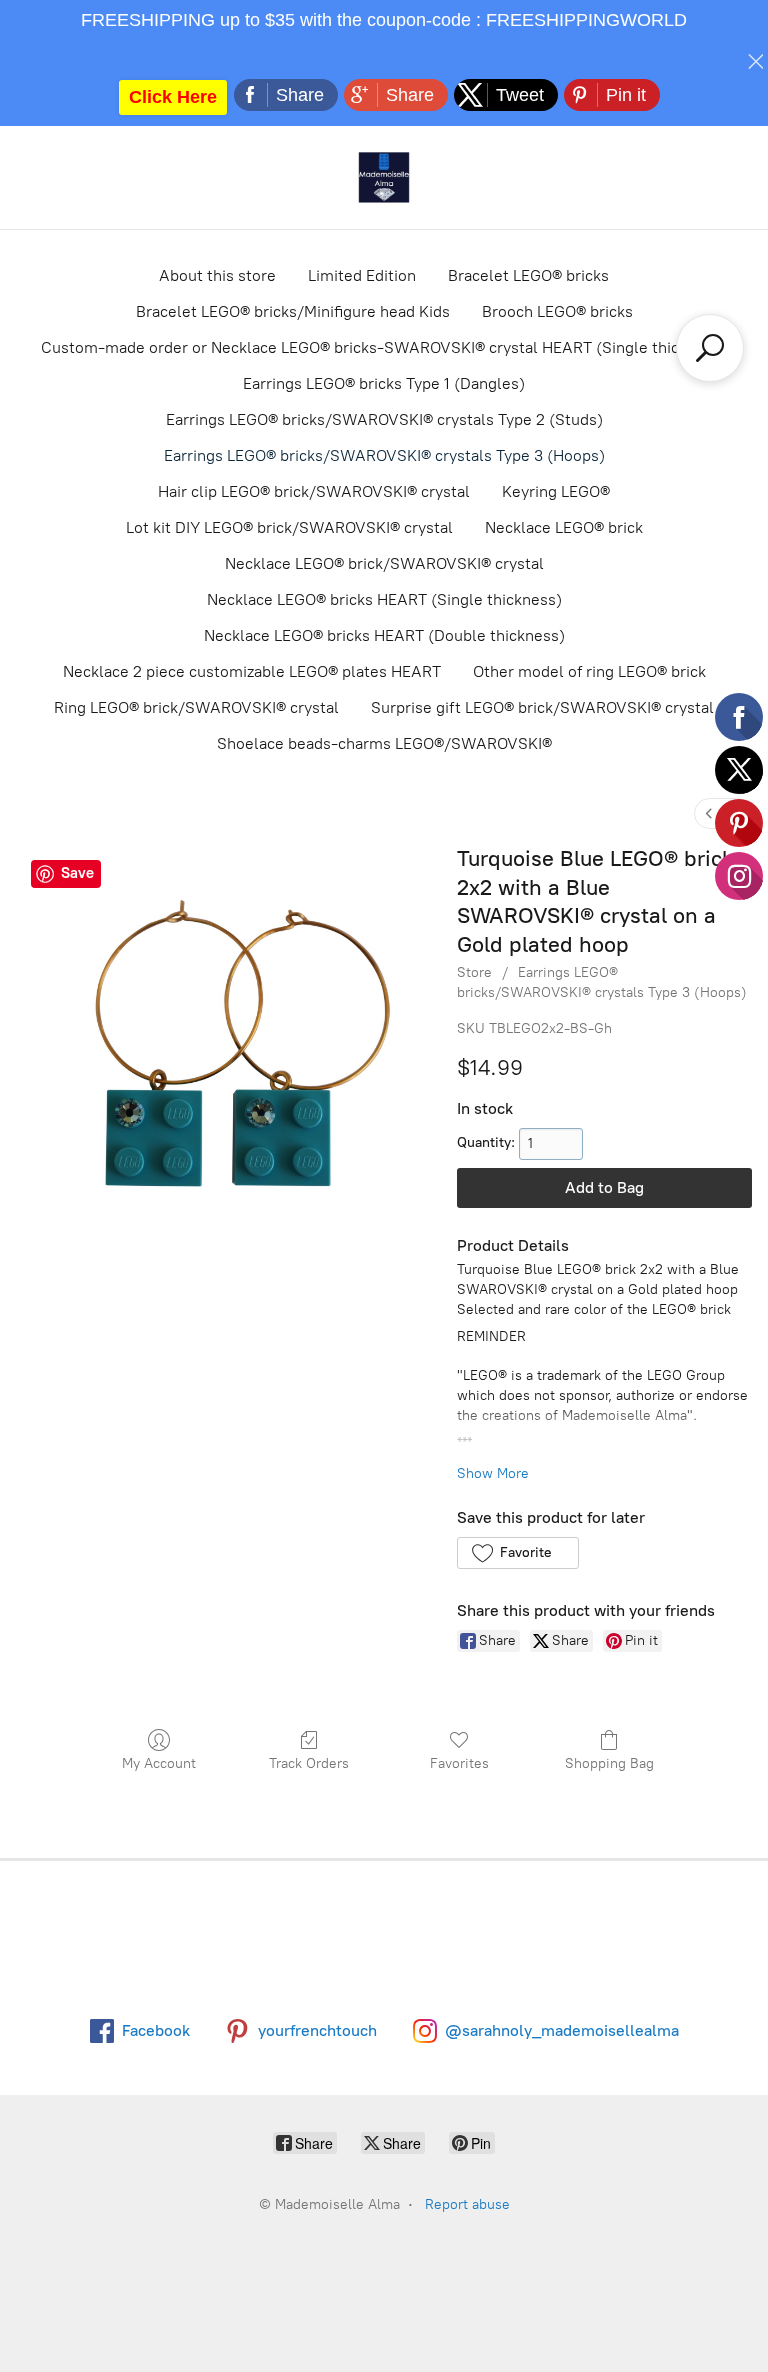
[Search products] (710, 348)
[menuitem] (709, 813)
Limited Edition (362, 275)
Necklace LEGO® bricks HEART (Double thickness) (384, 635)
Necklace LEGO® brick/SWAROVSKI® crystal (384, 563)
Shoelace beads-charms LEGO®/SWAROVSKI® (384, 743)
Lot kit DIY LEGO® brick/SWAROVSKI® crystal (289, 527)
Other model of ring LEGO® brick (589, 671)
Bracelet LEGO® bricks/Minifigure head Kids (293, 311)
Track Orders (309, 1763)
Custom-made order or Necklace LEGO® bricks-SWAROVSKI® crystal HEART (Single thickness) (384, 347)
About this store (217, 275)
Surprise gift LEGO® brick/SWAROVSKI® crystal (542, 707)
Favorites (459, 1763)
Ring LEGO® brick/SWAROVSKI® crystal (196, 707)
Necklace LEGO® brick (564, 527)
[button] (517, 1553)
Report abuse (467, 2204)
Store (474, 972)
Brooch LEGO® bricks (557, 311)
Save (77, 873)
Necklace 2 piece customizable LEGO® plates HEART (252, 671)
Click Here (173, 97)
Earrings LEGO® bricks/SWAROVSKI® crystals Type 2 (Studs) (384, 419)
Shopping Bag (609, 1763)
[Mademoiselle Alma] (384, 177)
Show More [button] (493, 1473)
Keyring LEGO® (556, 491)
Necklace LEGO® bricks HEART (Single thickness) (384, 599)
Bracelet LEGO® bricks (528, 275)
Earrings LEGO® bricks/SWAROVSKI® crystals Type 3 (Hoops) (384, 455)
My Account (159, 1763)
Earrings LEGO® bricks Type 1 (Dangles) (384, 383)
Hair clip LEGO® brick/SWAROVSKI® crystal (314, 491)
